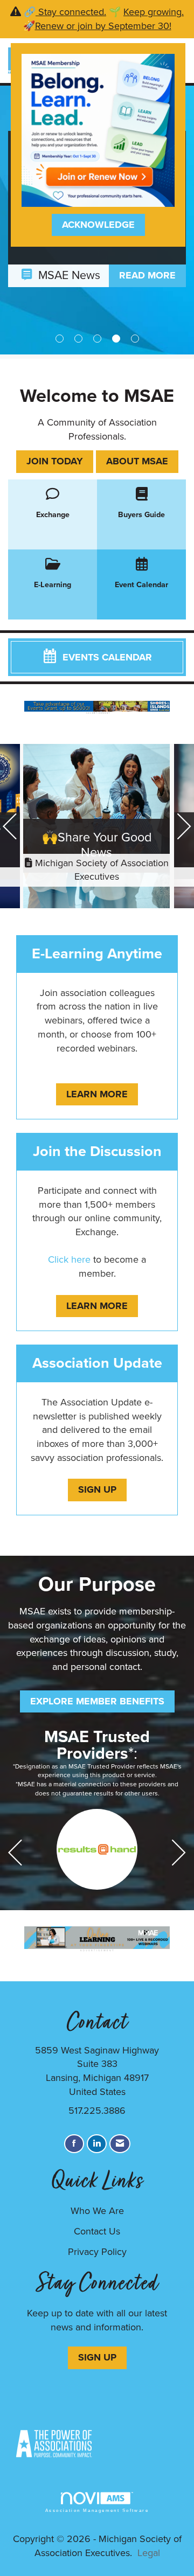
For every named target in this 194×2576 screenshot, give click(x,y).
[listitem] (97, 828)
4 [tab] (116, 339)
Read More (147, 275)
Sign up (97, 1489)
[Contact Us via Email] (120, 2144)
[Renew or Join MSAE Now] (98, 129)
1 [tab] (60, 339)
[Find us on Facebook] (74, 2144)
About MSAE (137, 461)
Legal (149, 2553)
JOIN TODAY (55, 461)
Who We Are (97, 2211)
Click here (69, 1259)
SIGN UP (97, 2357)
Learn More (97, 1094)
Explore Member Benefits (97, 1701)
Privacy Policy (97, 2252)
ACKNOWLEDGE (98, 225)
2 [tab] (78, 339)
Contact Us (97, 2231)
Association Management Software (97, 2511)
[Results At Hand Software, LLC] (97, 1849)
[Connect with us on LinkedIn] (97, 2144)
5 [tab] (135, 339)
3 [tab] (97, 339)
